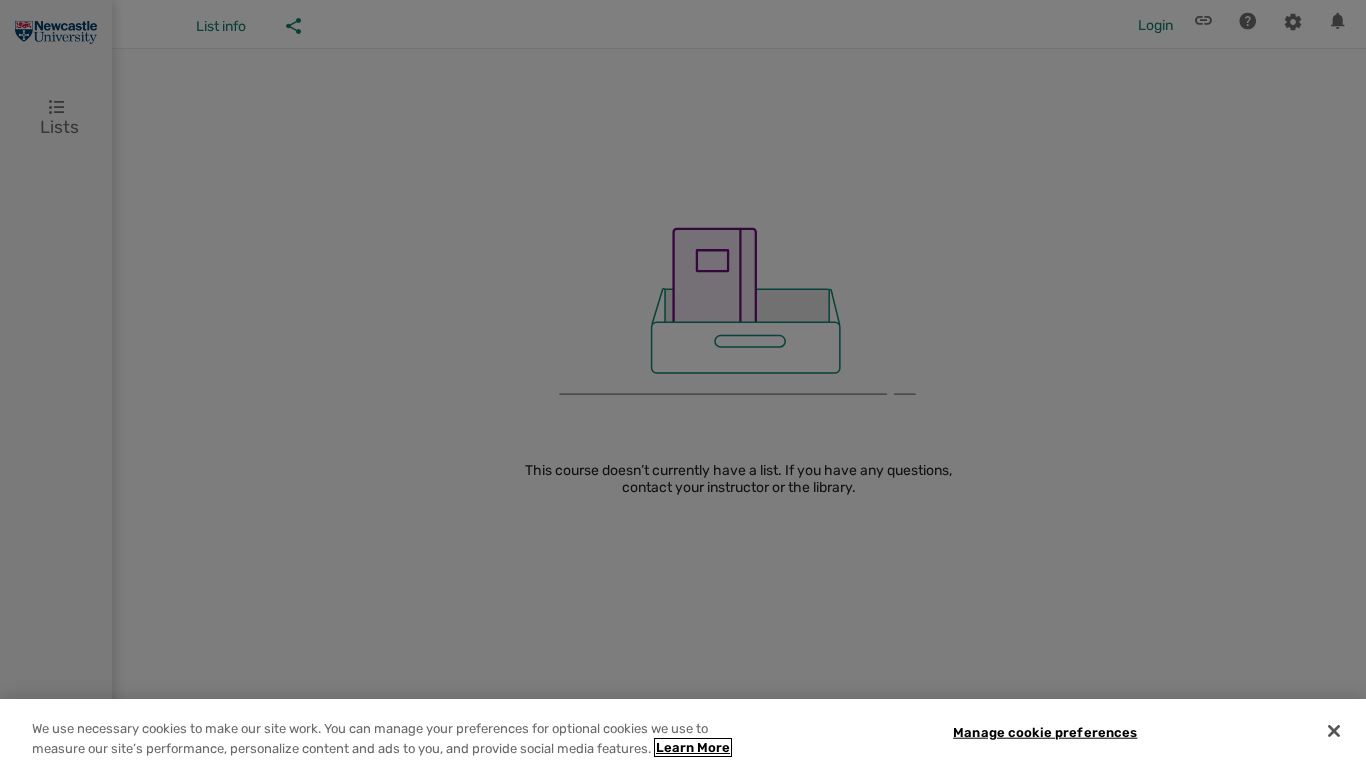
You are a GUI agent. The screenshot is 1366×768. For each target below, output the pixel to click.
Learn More (693, 747)
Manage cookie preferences (1045, 732)
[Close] (1334, 731)
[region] (683, 733)
